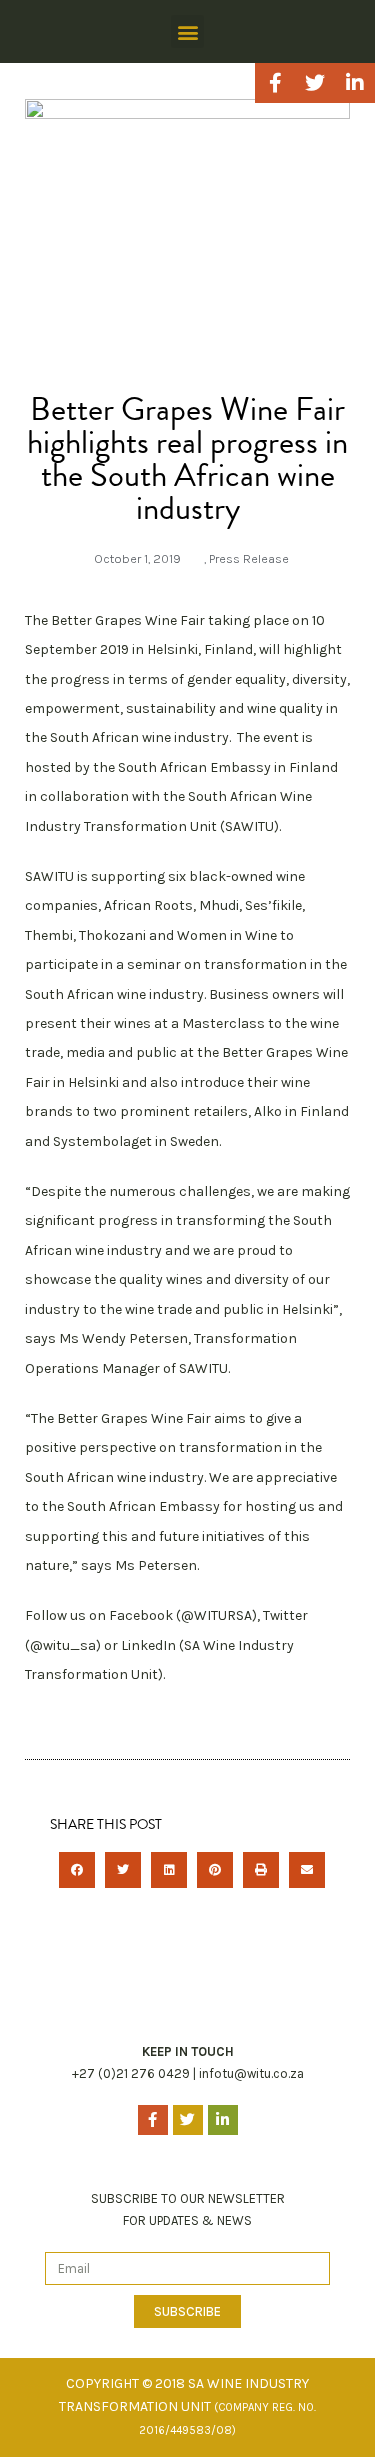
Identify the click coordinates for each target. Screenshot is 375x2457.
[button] (187, 31)
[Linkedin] (355, 83)
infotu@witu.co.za (251, 2073)
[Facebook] (275, 83)
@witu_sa (63, 1645)
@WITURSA (216, 1615)
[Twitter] (315, 83)
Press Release (249, 558)
